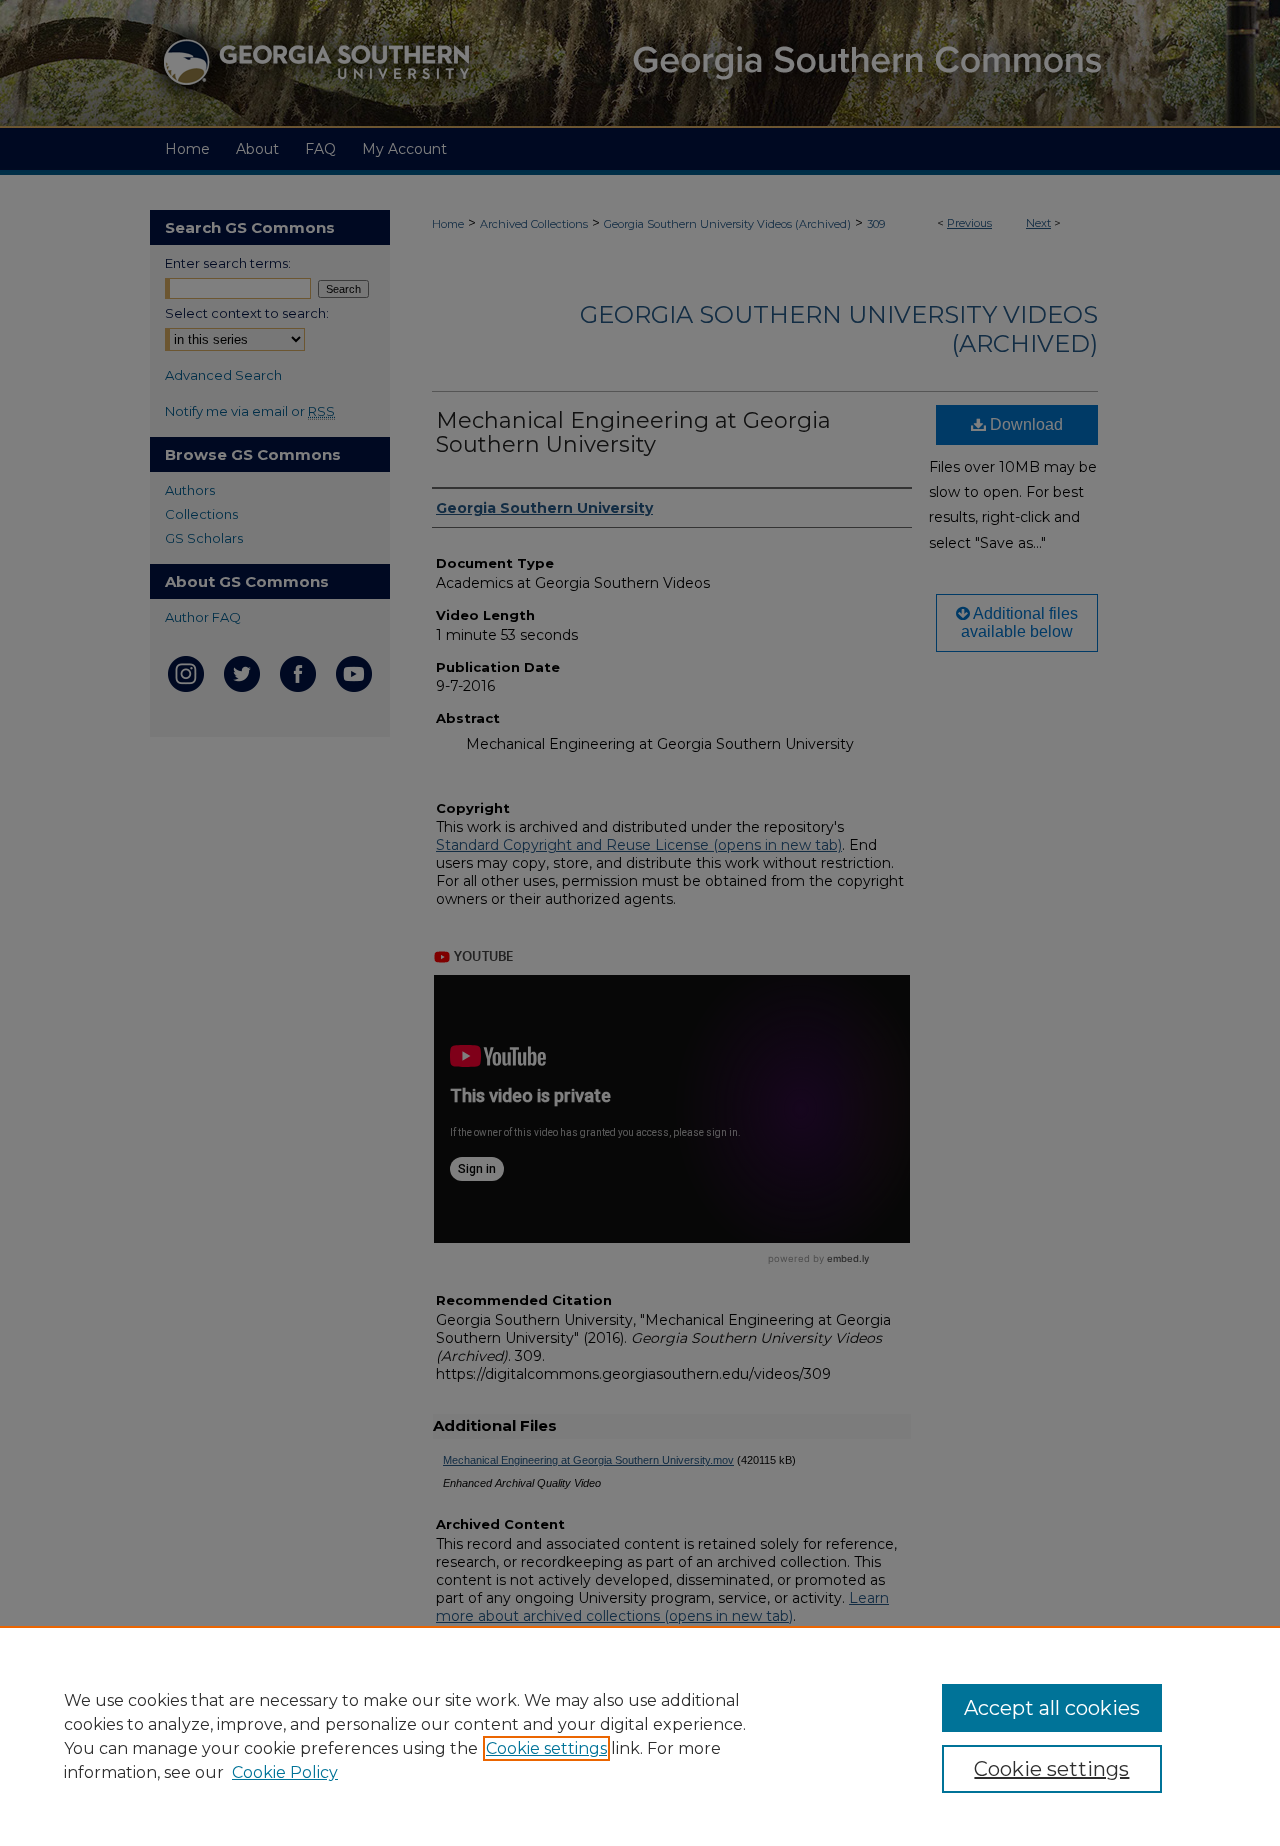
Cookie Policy (285, 1772)
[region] (640, 1736)
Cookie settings (546, 1748)
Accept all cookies (1052, 1708)
